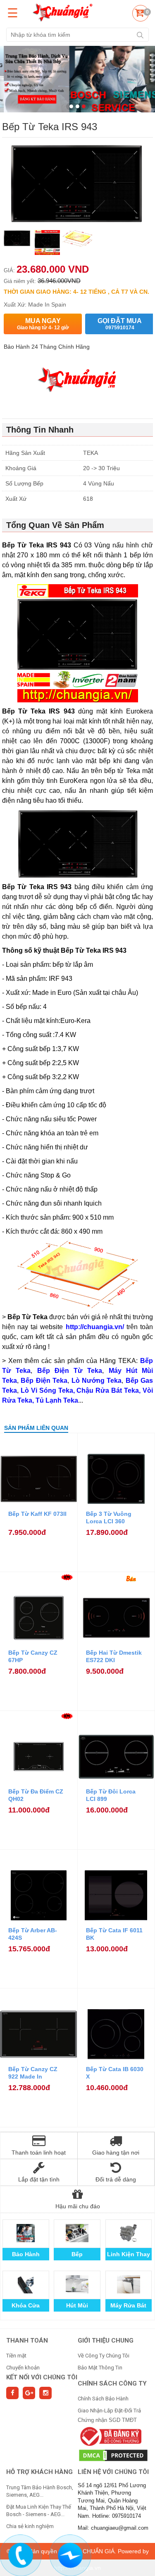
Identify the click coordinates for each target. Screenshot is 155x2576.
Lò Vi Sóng (128, 2254)
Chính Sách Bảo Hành (103, 2399)
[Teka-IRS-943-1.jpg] (47, 244)
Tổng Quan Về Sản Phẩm (55, 525)
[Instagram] (45, 2393)
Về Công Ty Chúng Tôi (104, 2356)
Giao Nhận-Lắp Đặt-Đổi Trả (109, 2411)
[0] (139, 14)
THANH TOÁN (27, 2341)
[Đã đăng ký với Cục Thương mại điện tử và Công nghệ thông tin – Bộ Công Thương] (110, 2436)
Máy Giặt (26, 2254)
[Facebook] (12, 2393)
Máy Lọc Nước (26, 2305)
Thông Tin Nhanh (40, 430)
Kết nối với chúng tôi (42, 2377)
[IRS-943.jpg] (77, 244)
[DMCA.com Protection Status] (113, 2455)
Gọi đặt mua (120, 324)
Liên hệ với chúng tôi (113, 2472)
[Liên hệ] (21, 2554)
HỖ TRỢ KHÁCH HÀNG (39, 2472)
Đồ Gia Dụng (128, 2305)
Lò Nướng (77, 2254)
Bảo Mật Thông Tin (100, 2368)
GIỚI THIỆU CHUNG (106, 2341)
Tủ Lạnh (77, 2305)
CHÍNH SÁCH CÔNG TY (112, 2383)
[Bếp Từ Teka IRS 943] (17, 244)
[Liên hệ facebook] (70, 2554)
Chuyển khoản (23, 2368)
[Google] (29, 2393)
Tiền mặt (16, 2356)
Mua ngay (43, 324)
